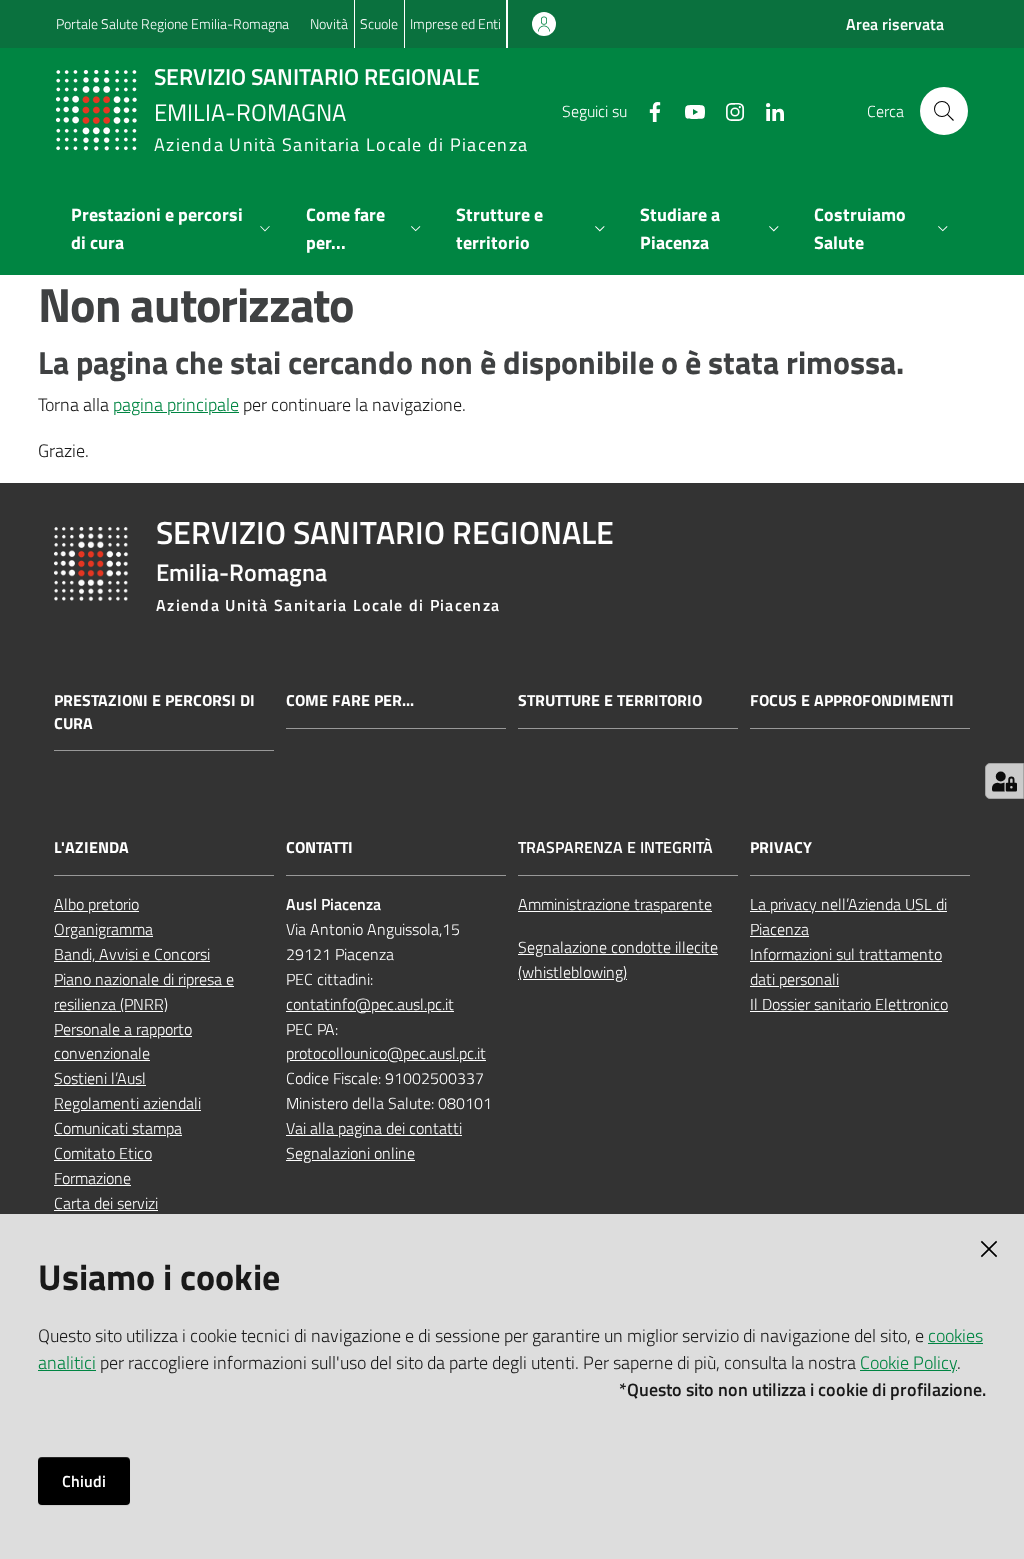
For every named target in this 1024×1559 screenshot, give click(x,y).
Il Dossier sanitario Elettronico (849, 1004)
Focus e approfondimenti (852, 700)
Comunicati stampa (118, 1128)
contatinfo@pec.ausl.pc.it (370, 1004)
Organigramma (103, 929)
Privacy (781, 847)
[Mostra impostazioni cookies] (1004, 781)
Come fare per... (350, 700)
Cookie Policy (908, 1362)
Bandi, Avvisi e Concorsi (132, 954)
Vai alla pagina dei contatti (374, 1128)
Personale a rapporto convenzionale (123, 1041)
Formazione (92, 1178)
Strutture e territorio (610, 700)
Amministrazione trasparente (615, 904)
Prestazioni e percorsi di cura (154, 712)
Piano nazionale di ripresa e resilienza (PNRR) (144, 991)
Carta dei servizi (106, 1203)
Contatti (319, 847)
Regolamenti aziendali (127, 1103)
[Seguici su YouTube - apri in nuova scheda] (687, 110)
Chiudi (84, 1481)
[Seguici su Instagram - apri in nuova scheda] (727, 110)
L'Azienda (91, 847)
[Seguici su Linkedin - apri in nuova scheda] (767, 110)
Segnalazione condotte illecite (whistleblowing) (618, 959)
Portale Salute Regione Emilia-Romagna (172, 23)
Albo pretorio (96, 904)
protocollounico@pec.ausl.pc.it (386, 1053)
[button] (944, 111)
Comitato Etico (103, 1153)
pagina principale (176, 404)
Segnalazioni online (350, 1153)
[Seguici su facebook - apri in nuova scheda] (647, 110)
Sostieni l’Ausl (100, 1078)
